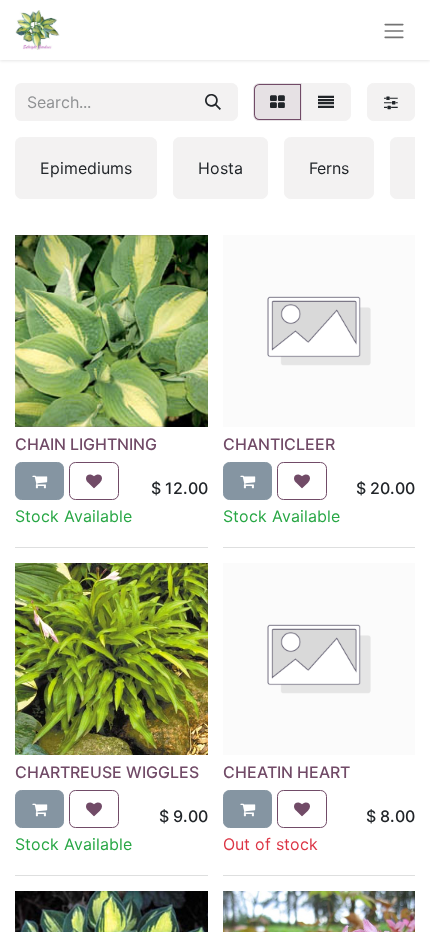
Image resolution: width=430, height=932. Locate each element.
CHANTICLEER (279, 444)
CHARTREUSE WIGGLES (107, 772)
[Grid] (277, 102)
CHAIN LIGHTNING (86, 444)
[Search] (213, 102)
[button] (39, 481)
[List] (326, 102)
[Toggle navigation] (394, 30)
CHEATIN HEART (286, 772)
